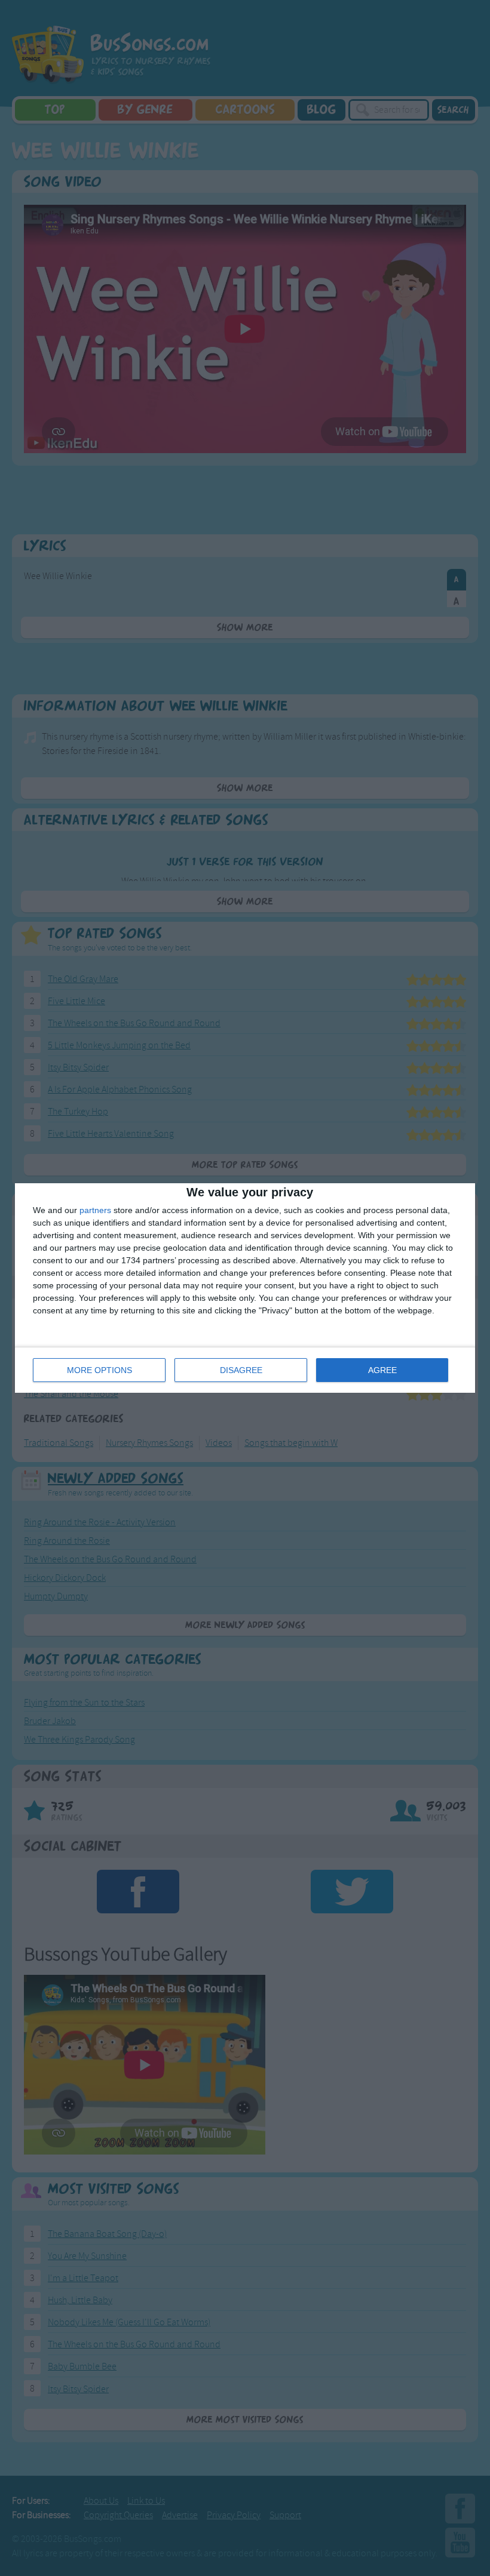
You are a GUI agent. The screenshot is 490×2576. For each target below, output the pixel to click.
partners (95, 1210)
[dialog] (245, 1288)
